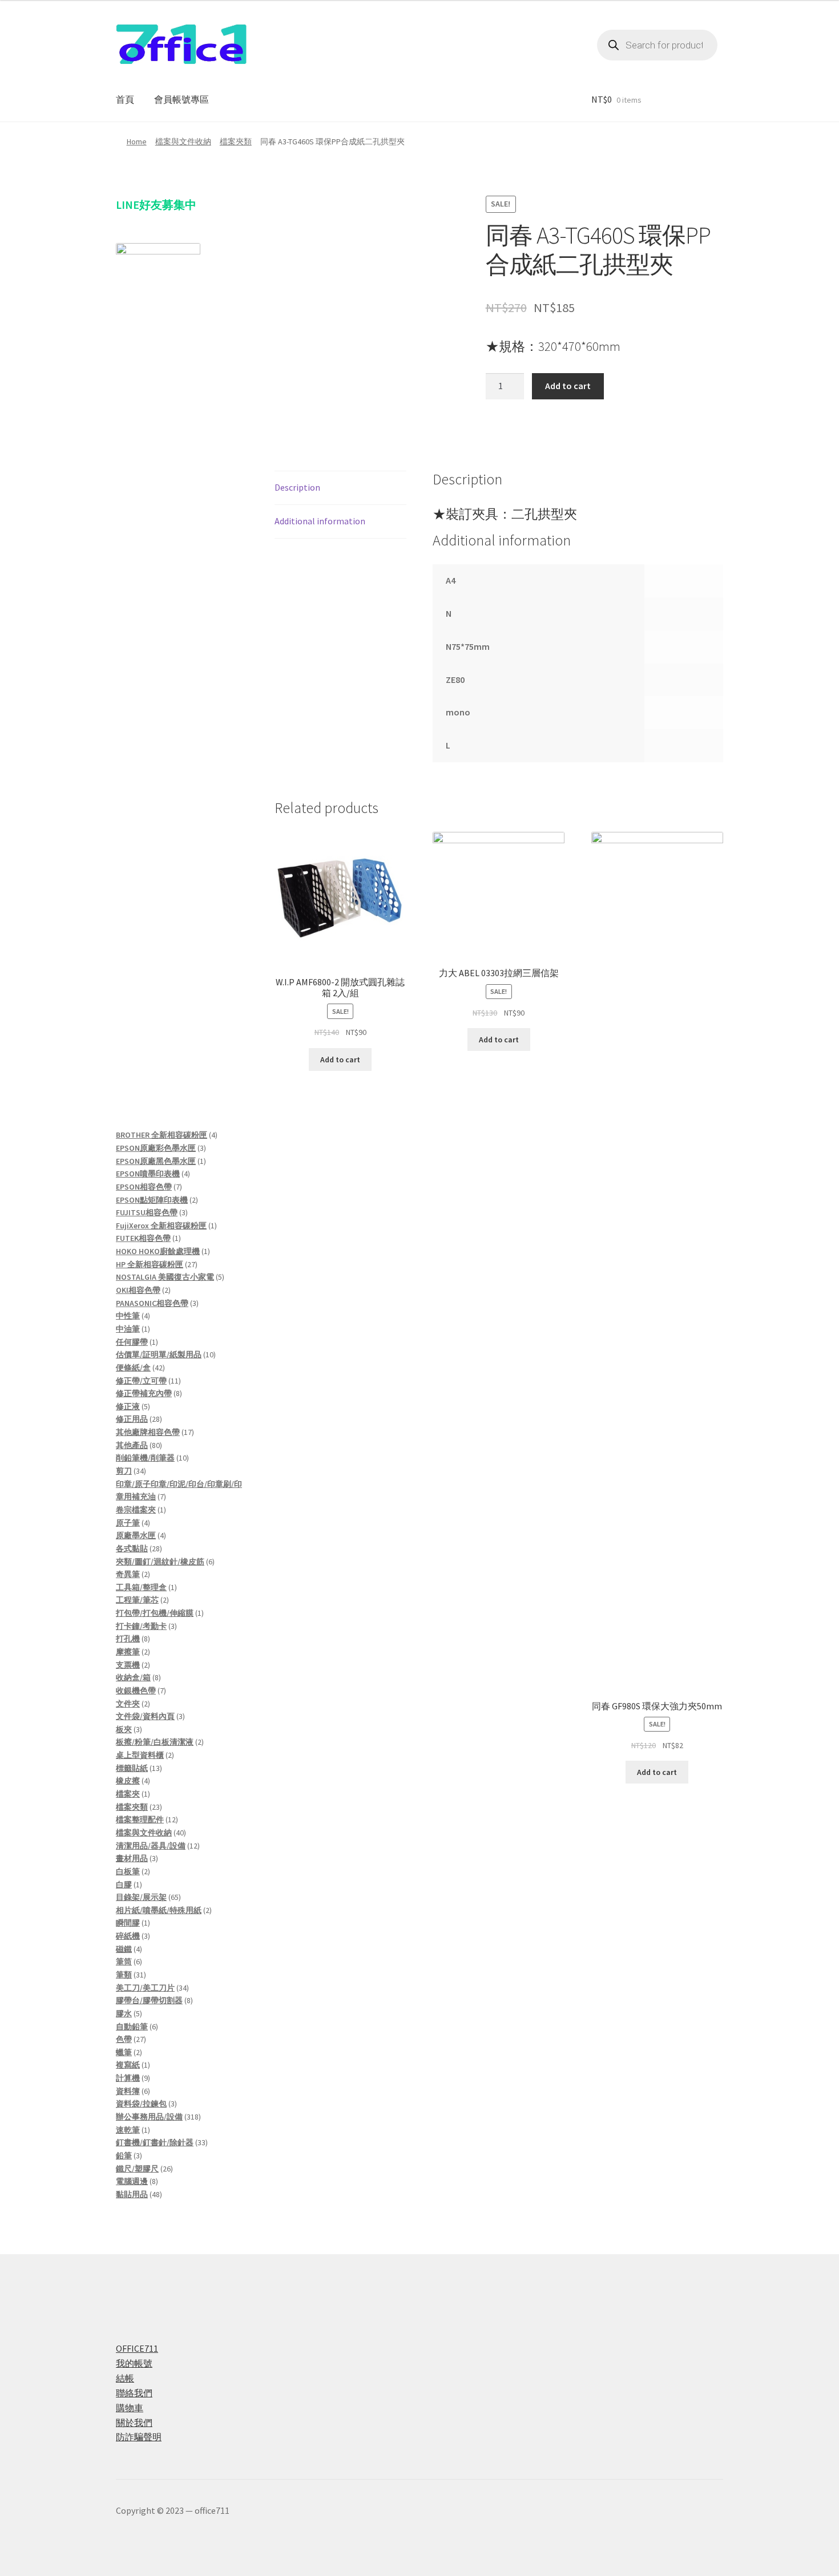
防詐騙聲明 (139, 2437)
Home (137, 141)
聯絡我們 (134, 2393)
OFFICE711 (137, 2348)
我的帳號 (134, 2363)
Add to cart (568, 386)
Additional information (320, 521)
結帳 (125, 2378)
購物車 (130, 2408)
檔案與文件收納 (183, 141)
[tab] (340, 488)
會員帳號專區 (181, 99)
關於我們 (134, 2423)
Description (297, 487)
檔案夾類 (236, 141)
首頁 (125, 99)
